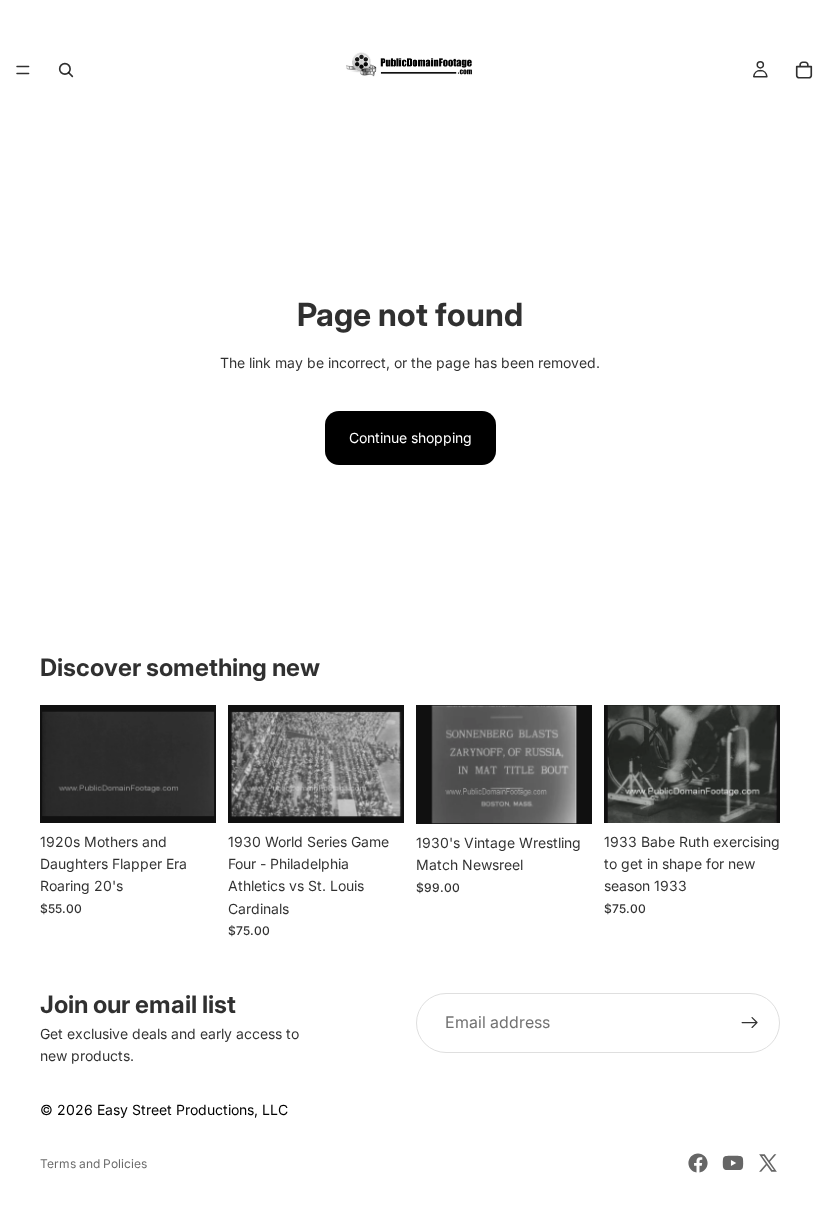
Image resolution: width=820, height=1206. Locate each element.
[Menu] (23, 70)
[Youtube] (733, 1163)
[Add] (185, 792)
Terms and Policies (93, 1163)
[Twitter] (768, 1163)
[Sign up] (750, 1023)
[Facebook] (698, 1163)
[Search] (66, 70)
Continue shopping (410, 437)
